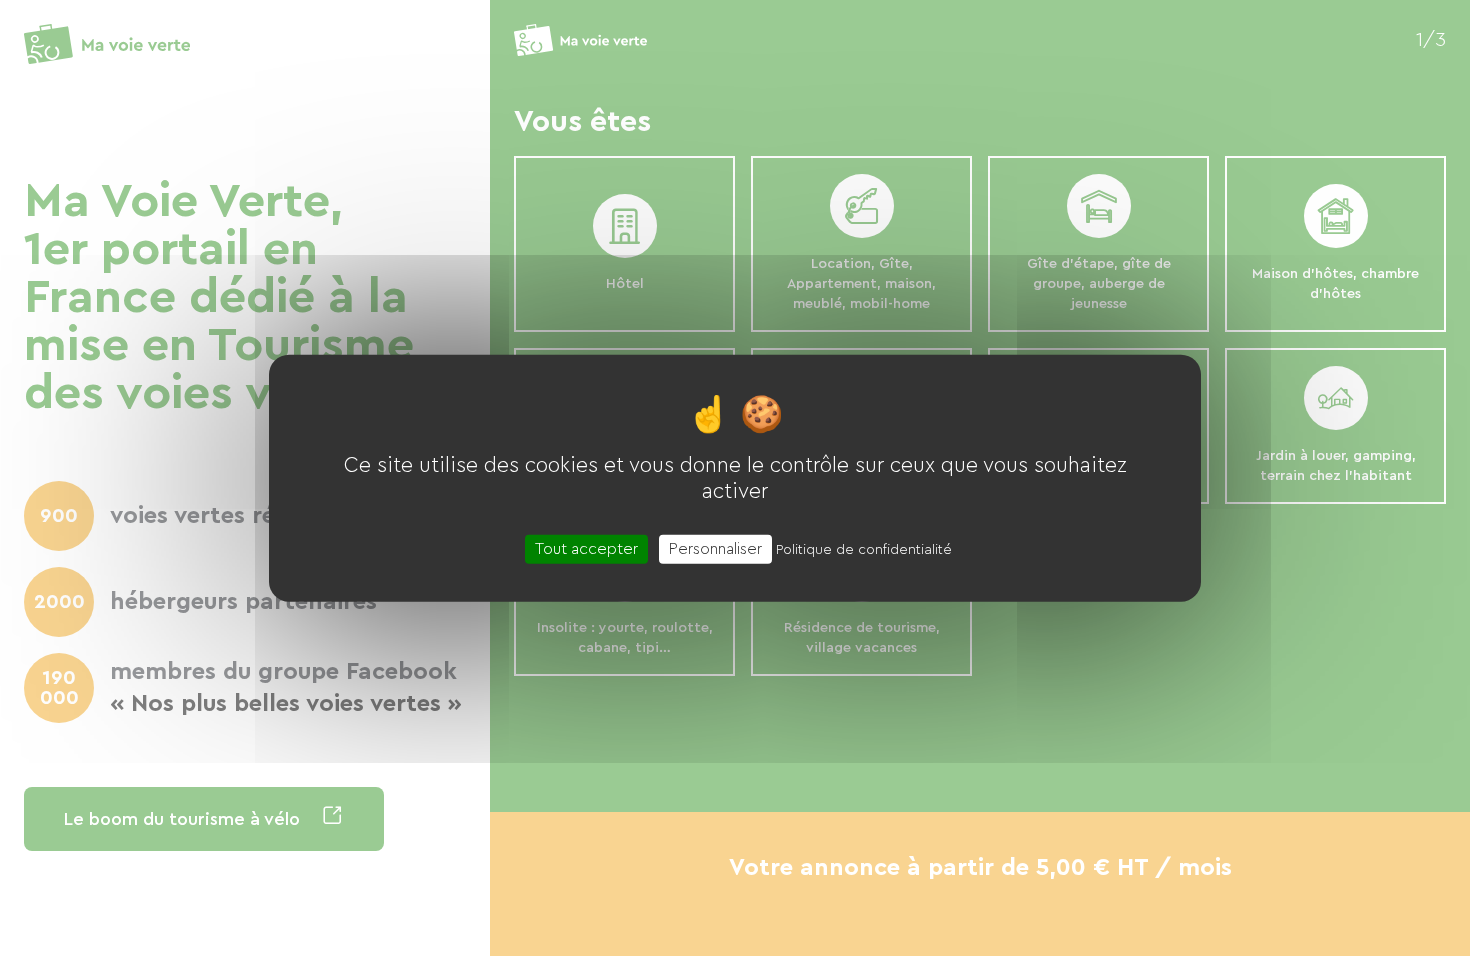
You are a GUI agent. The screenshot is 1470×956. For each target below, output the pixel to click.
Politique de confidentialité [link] (864, 549)
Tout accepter (586, 548)
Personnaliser (715, 548)
